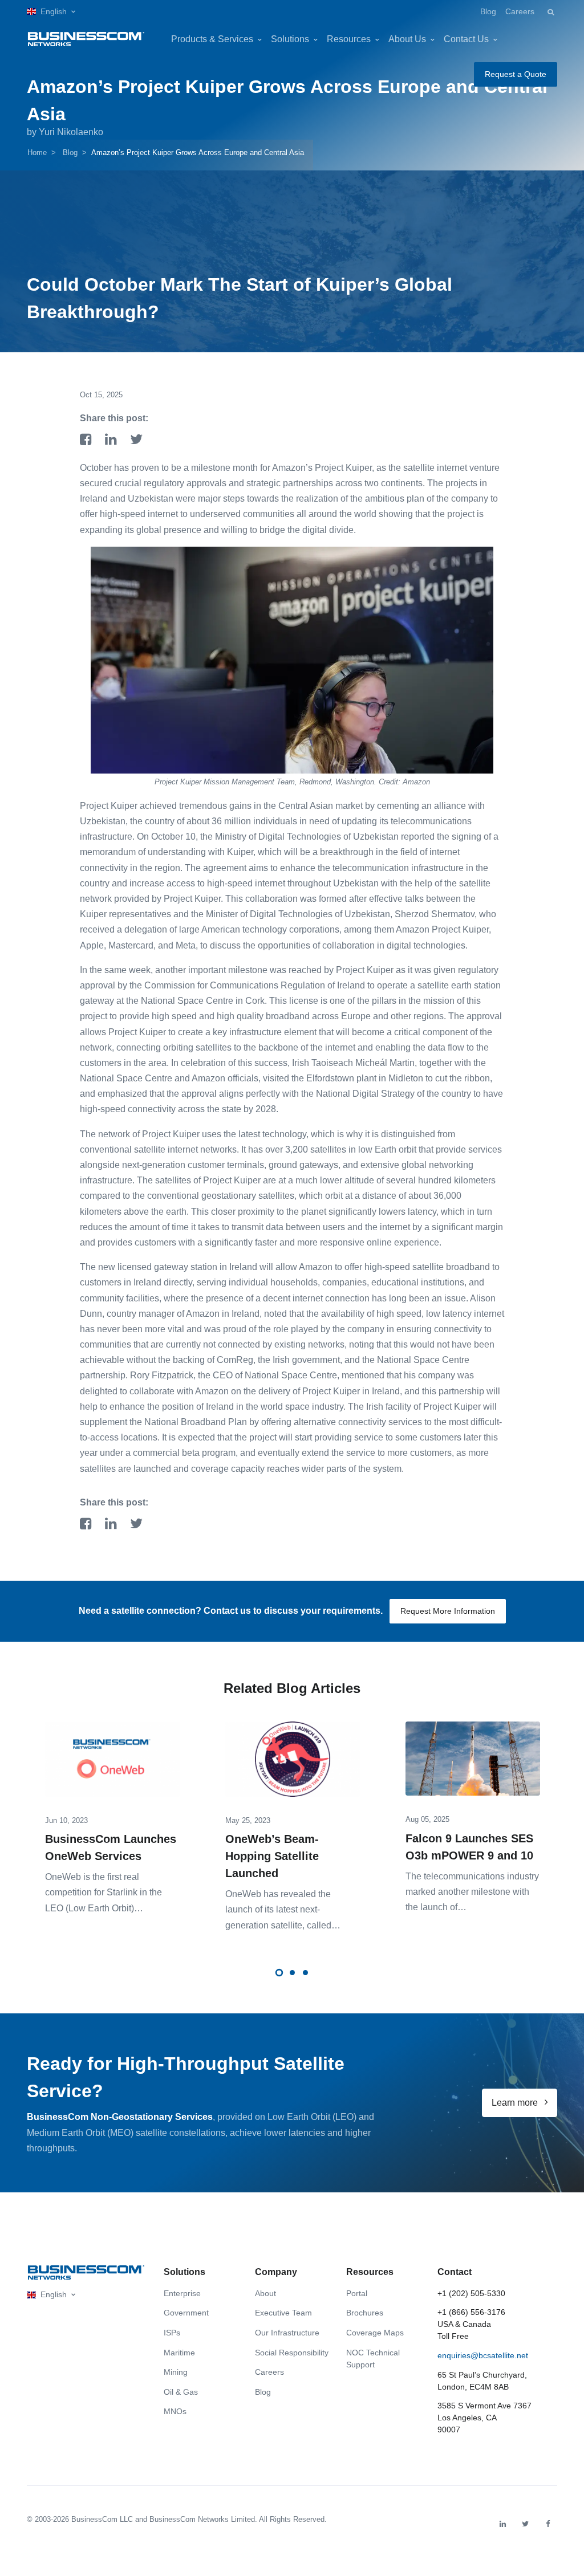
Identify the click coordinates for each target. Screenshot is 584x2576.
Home (37, 152)
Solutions (290, 39)
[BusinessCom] (86, 39)
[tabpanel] (112, 1810)
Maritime (179, 2353)
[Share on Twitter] (136, 440)
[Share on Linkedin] (113, 440)
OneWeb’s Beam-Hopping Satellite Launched (272, 1856)
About (265, 2293)
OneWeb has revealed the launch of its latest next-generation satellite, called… (283, 1909)
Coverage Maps (375, 2333)
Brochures (365, 2313)
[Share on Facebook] (88, 440)
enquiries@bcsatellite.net (483, 2355)
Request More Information (448, 1611)
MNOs (175, 2411)
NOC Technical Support (373, 2359)
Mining (176, 2372)
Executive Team (283, 2313)
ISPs (172, 2333)
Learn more (516, 2103)
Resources (349, 39)
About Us (407, 39)
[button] (51, 12)
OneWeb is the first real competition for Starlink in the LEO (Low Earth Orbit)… (104, 1892)
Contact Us (466, 39)
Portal (357, 2293)
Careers (520, 11)
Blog (488, 11)
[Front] (86, 2272)
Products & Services (212, 39)
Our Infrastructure (287, 2333)
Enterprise (182, 2293)
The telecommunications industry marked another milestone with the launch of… (472, 1892)
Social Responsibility (292, 2353)
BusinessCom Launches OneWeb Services (111, 1847)
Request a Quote (516, 74)
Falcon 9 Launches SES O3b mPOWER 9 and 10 (469, 1847)
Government (186, 2313)
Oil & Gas (181, 2392)
